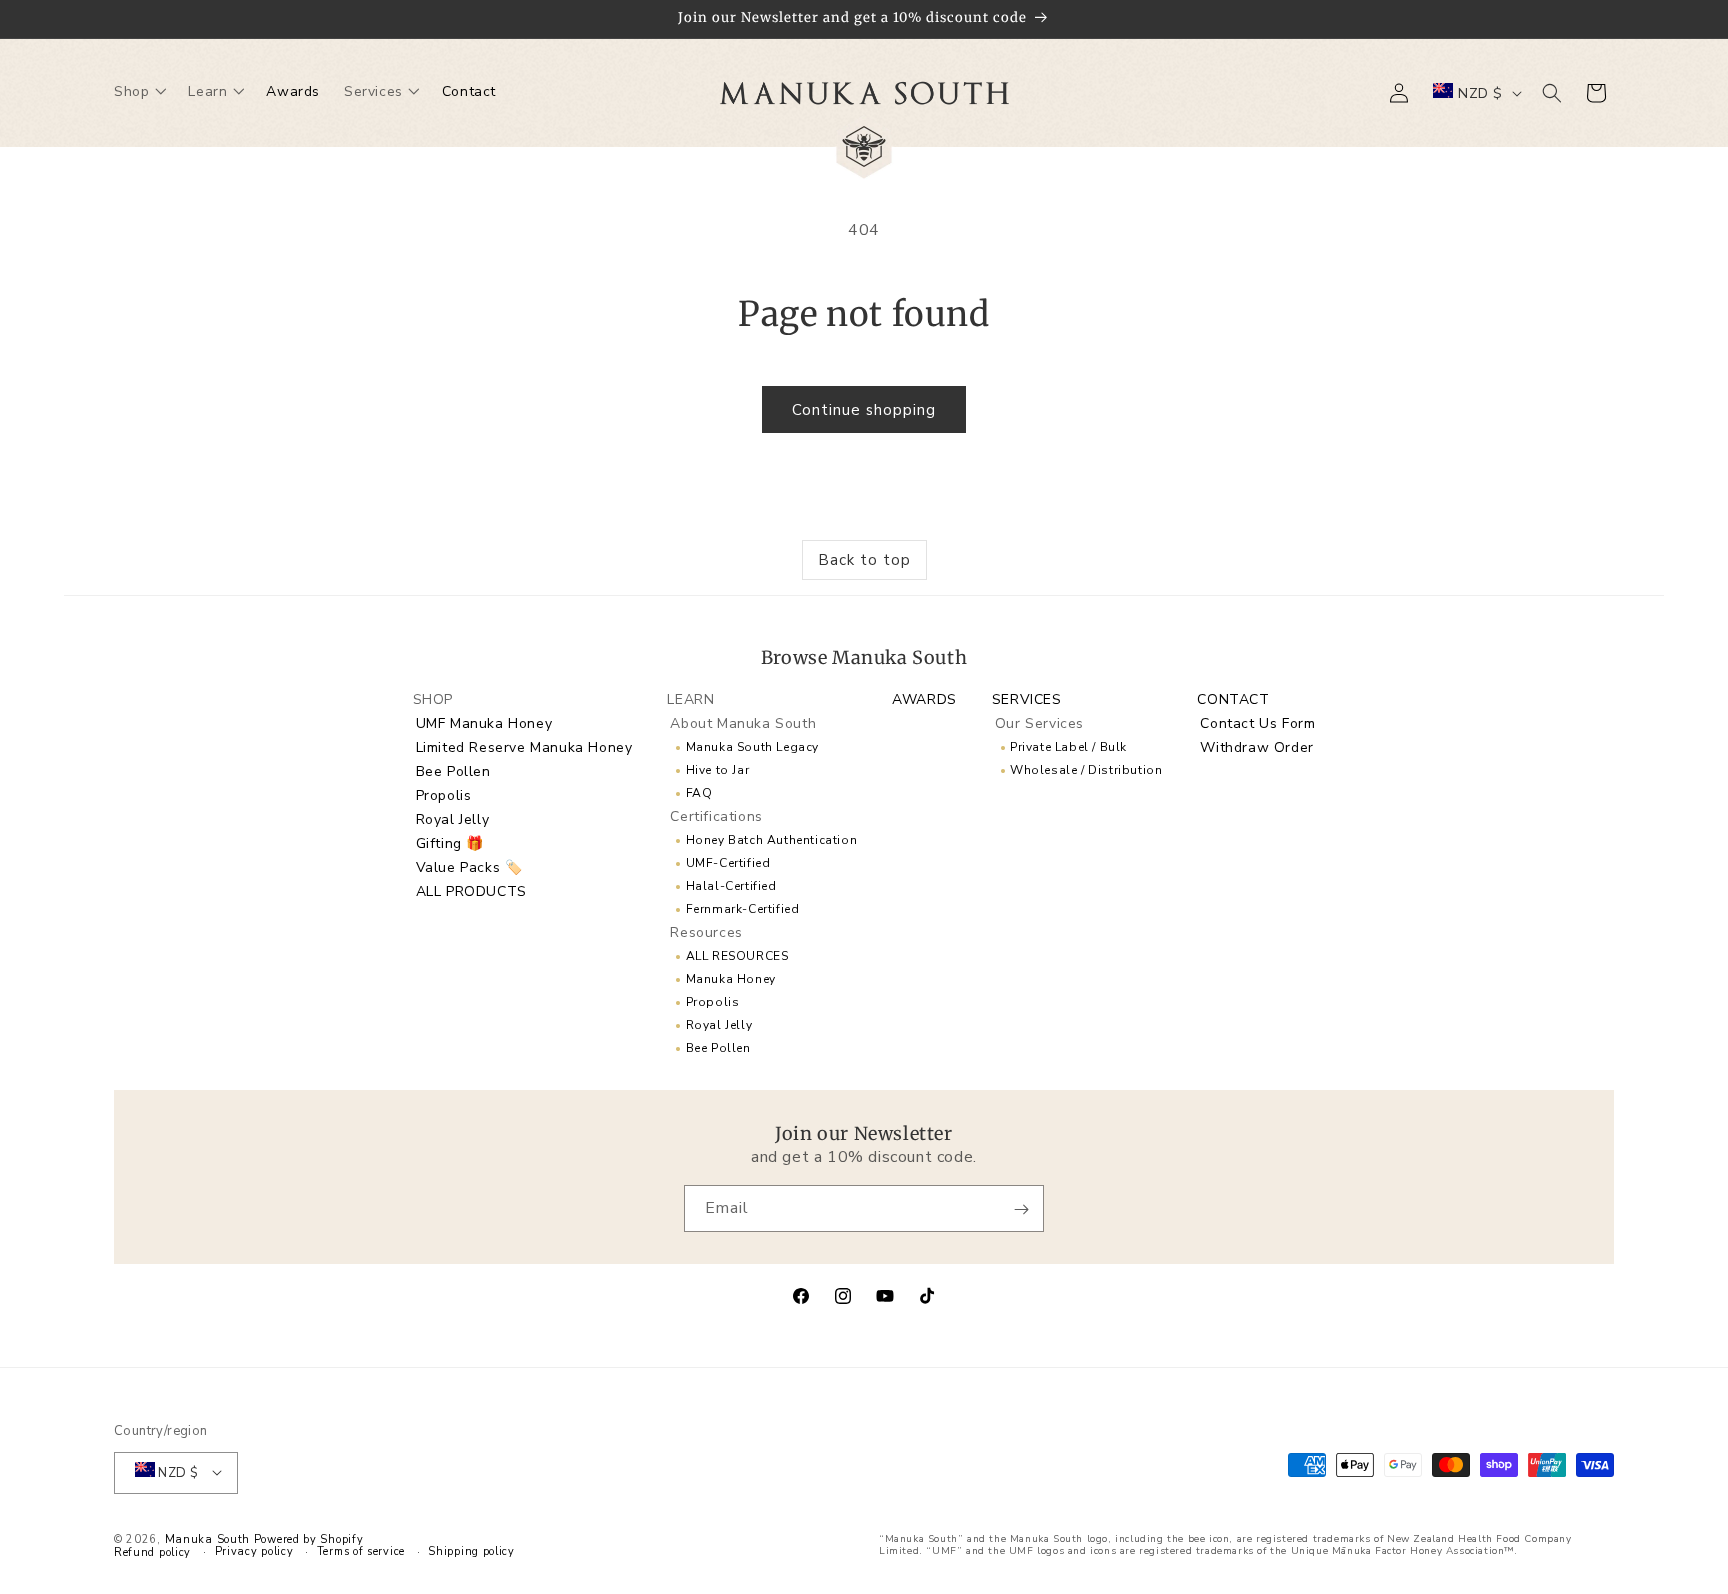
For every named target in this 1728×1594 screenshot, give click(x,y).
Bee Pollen (453, 770)
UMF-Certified (728, 862)
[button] (139, 93)
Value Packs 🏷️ (469, 866)
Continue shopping (864, 410)
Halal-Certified (731, 885)
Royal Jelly (453, 818)
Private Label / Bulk (1068, 746)
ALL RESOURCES (737, 955)
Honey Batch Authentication (771, 839)
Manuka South (207, 1538)
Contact (1233, 698)
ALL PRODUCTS (471, 890)
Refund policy (152, 1552)
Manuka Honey (731, 978)
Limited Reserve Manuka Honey (524, 746)
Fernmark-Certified (743, 908)
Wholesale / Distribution (1086, 769)
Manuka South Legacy (752, 746)
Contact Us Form (1257, 722)
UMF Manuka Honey (484, 722)
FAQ (699, 792)
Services (1027, 698)
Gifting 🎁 (450, 842)
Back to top (864, 560)
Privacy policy (254, 1551)
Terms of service (361, 1551)
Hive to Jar (718, 769)
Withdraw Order (1256, 746)
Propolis (444, 794)
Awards (924, 698)
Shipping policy (471, 1551)
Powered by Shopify (309, 1538)
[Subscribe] (1021, 1209)
